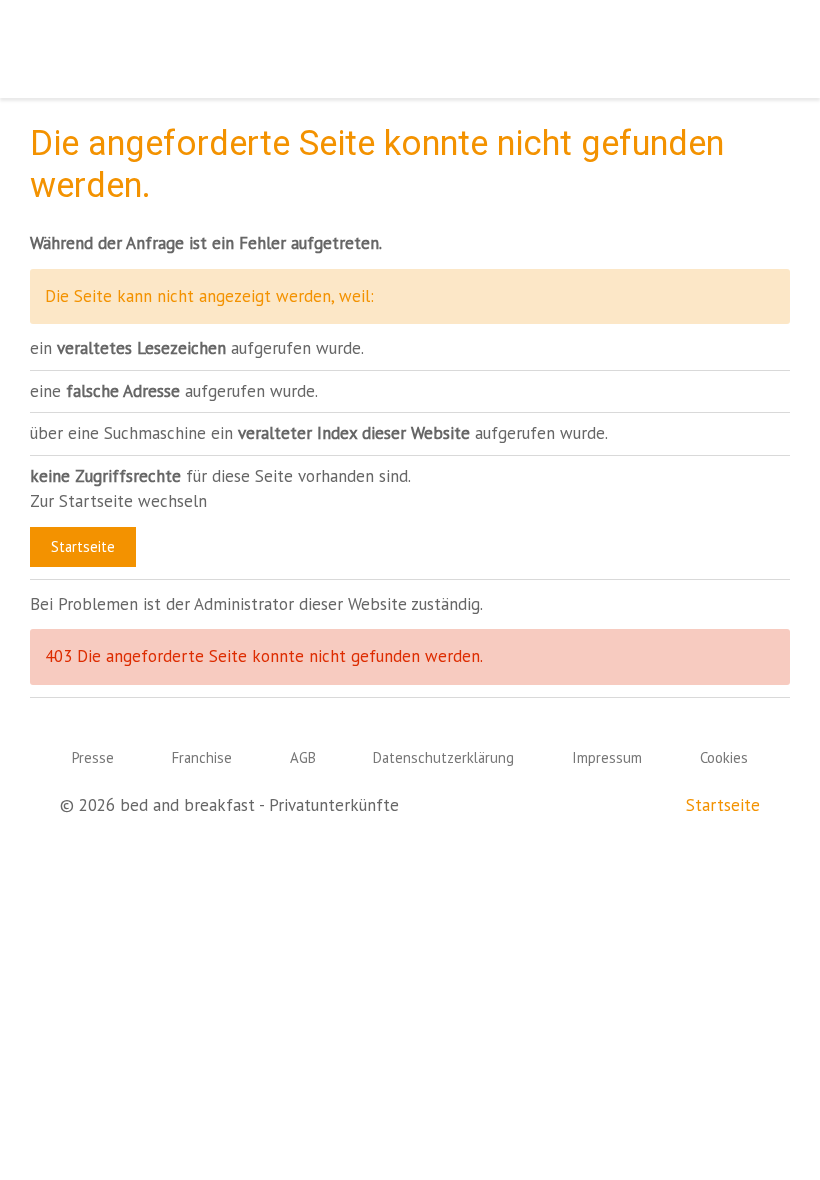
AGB (303, 757)
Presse (93, 757)
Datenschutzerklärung (443, 757)
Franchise (202, 757)
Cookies (724, 757)
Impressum (607, 757)
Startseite (83, 546)
